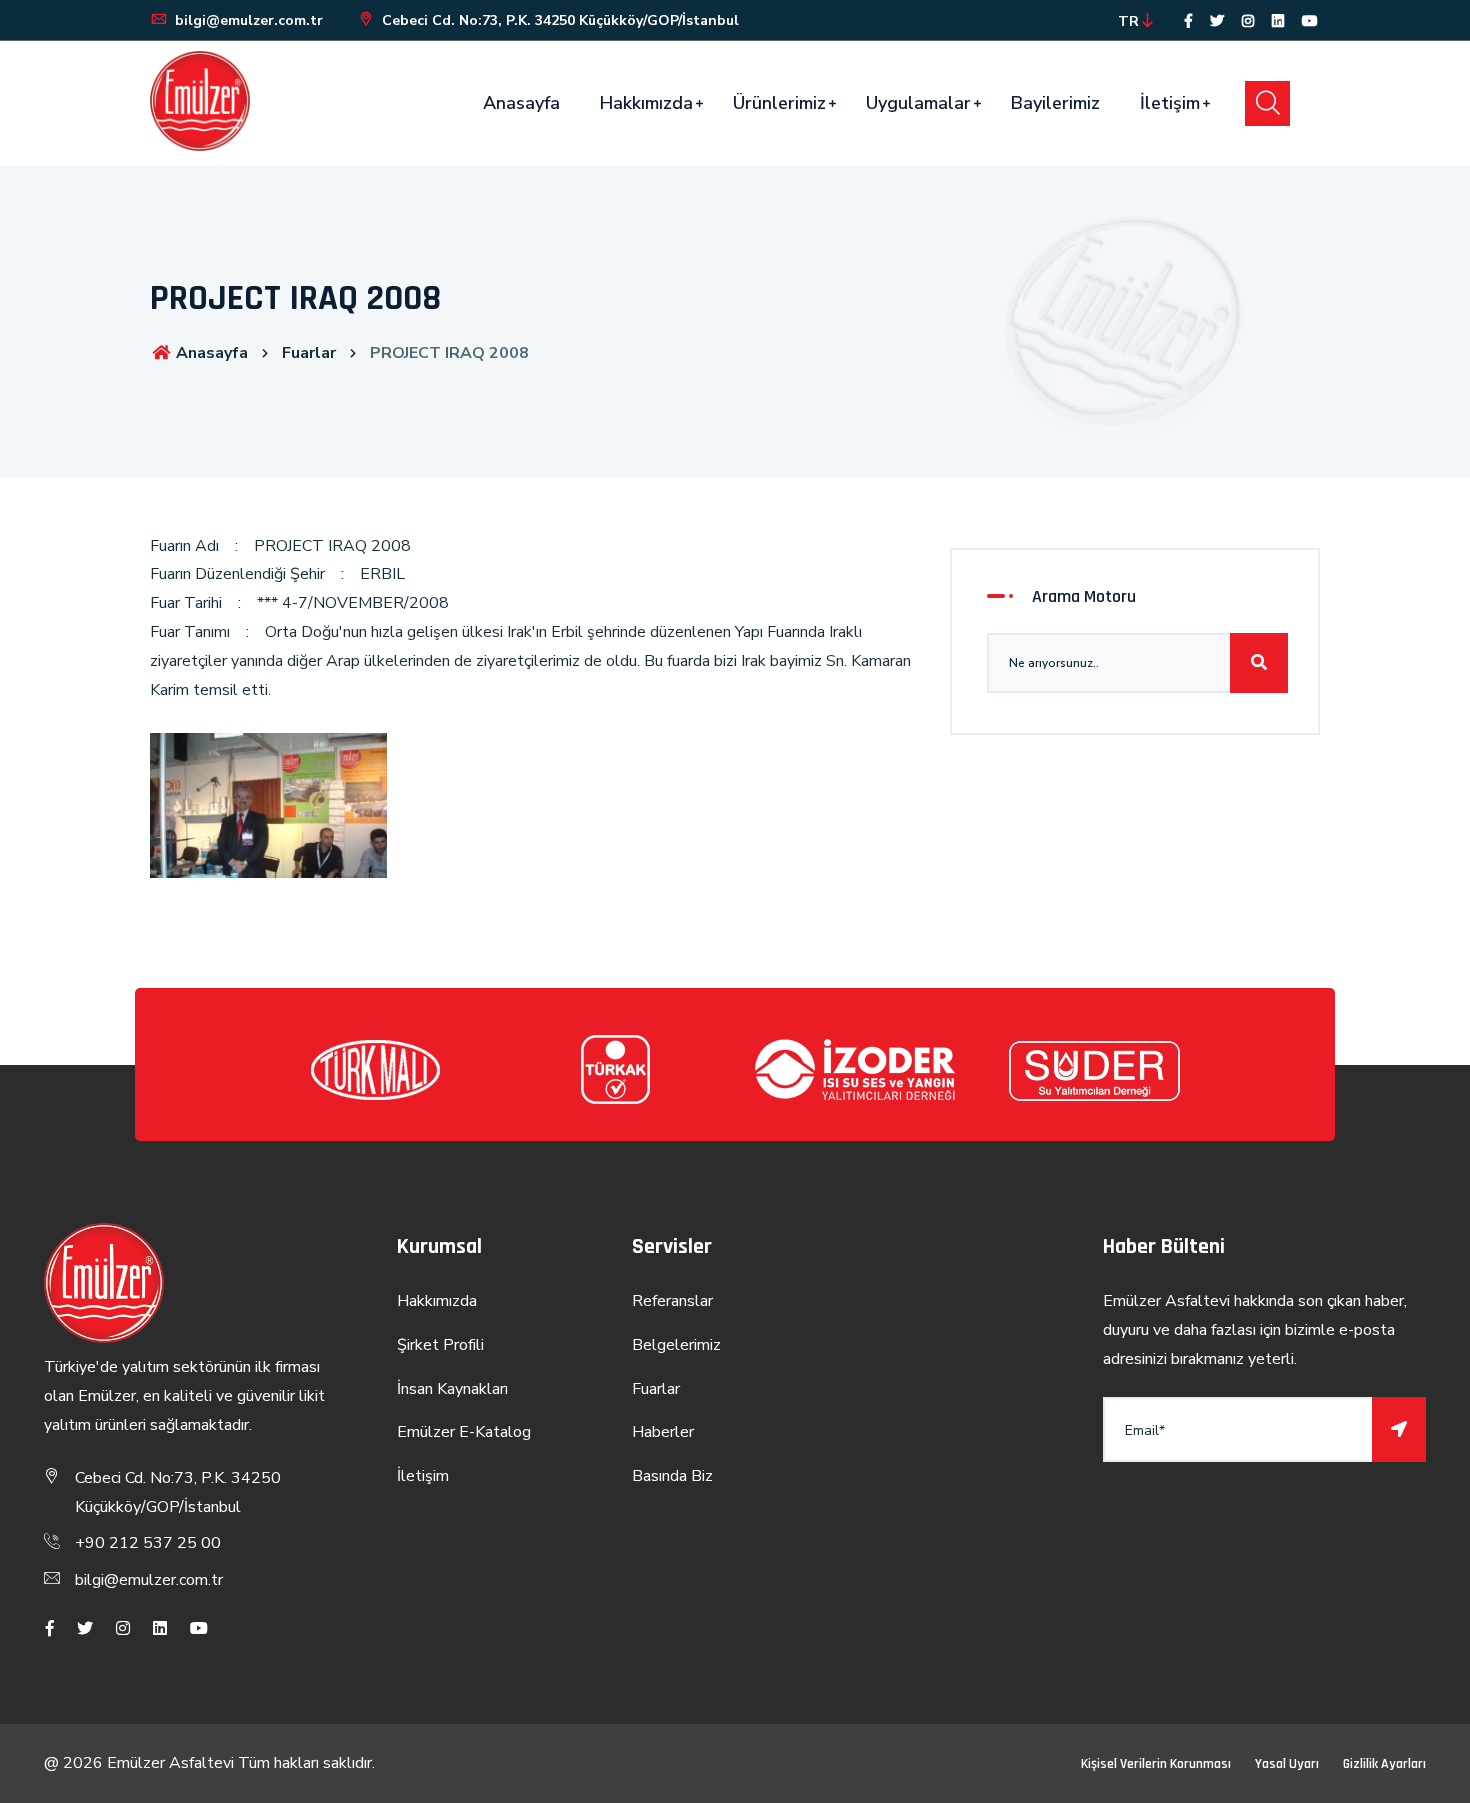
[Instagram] (1248, 21)
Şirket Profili (440, 1345)
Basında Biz (672, 1476)
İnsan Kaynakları (452, 1389)
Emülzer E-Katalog (464, 1432)
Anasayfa (521, 103)
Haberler (663, 1432)
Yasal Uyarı (1287, 1764)
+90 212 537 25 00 (148, 1543)
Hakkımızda (646, 103)
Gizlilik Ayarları (1384, 1764)
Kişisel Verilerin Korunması (1156, 1764)
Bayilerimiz (1055, 103)
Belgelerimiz (676, 1345)
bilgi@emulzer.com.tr (247, 20)
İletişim (1170, 103)
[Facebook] (1188, 21)
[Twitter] (1217, 21)
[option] (375, 1069)
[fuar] (268, 821)
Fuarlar (309, 353)
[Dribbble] (1278, 21)
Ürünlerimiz (779, 103)
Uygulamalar (918, 103)
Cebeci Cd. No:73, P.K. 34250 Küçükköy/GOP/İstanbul (558, 20)
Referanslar (672, 1301)
